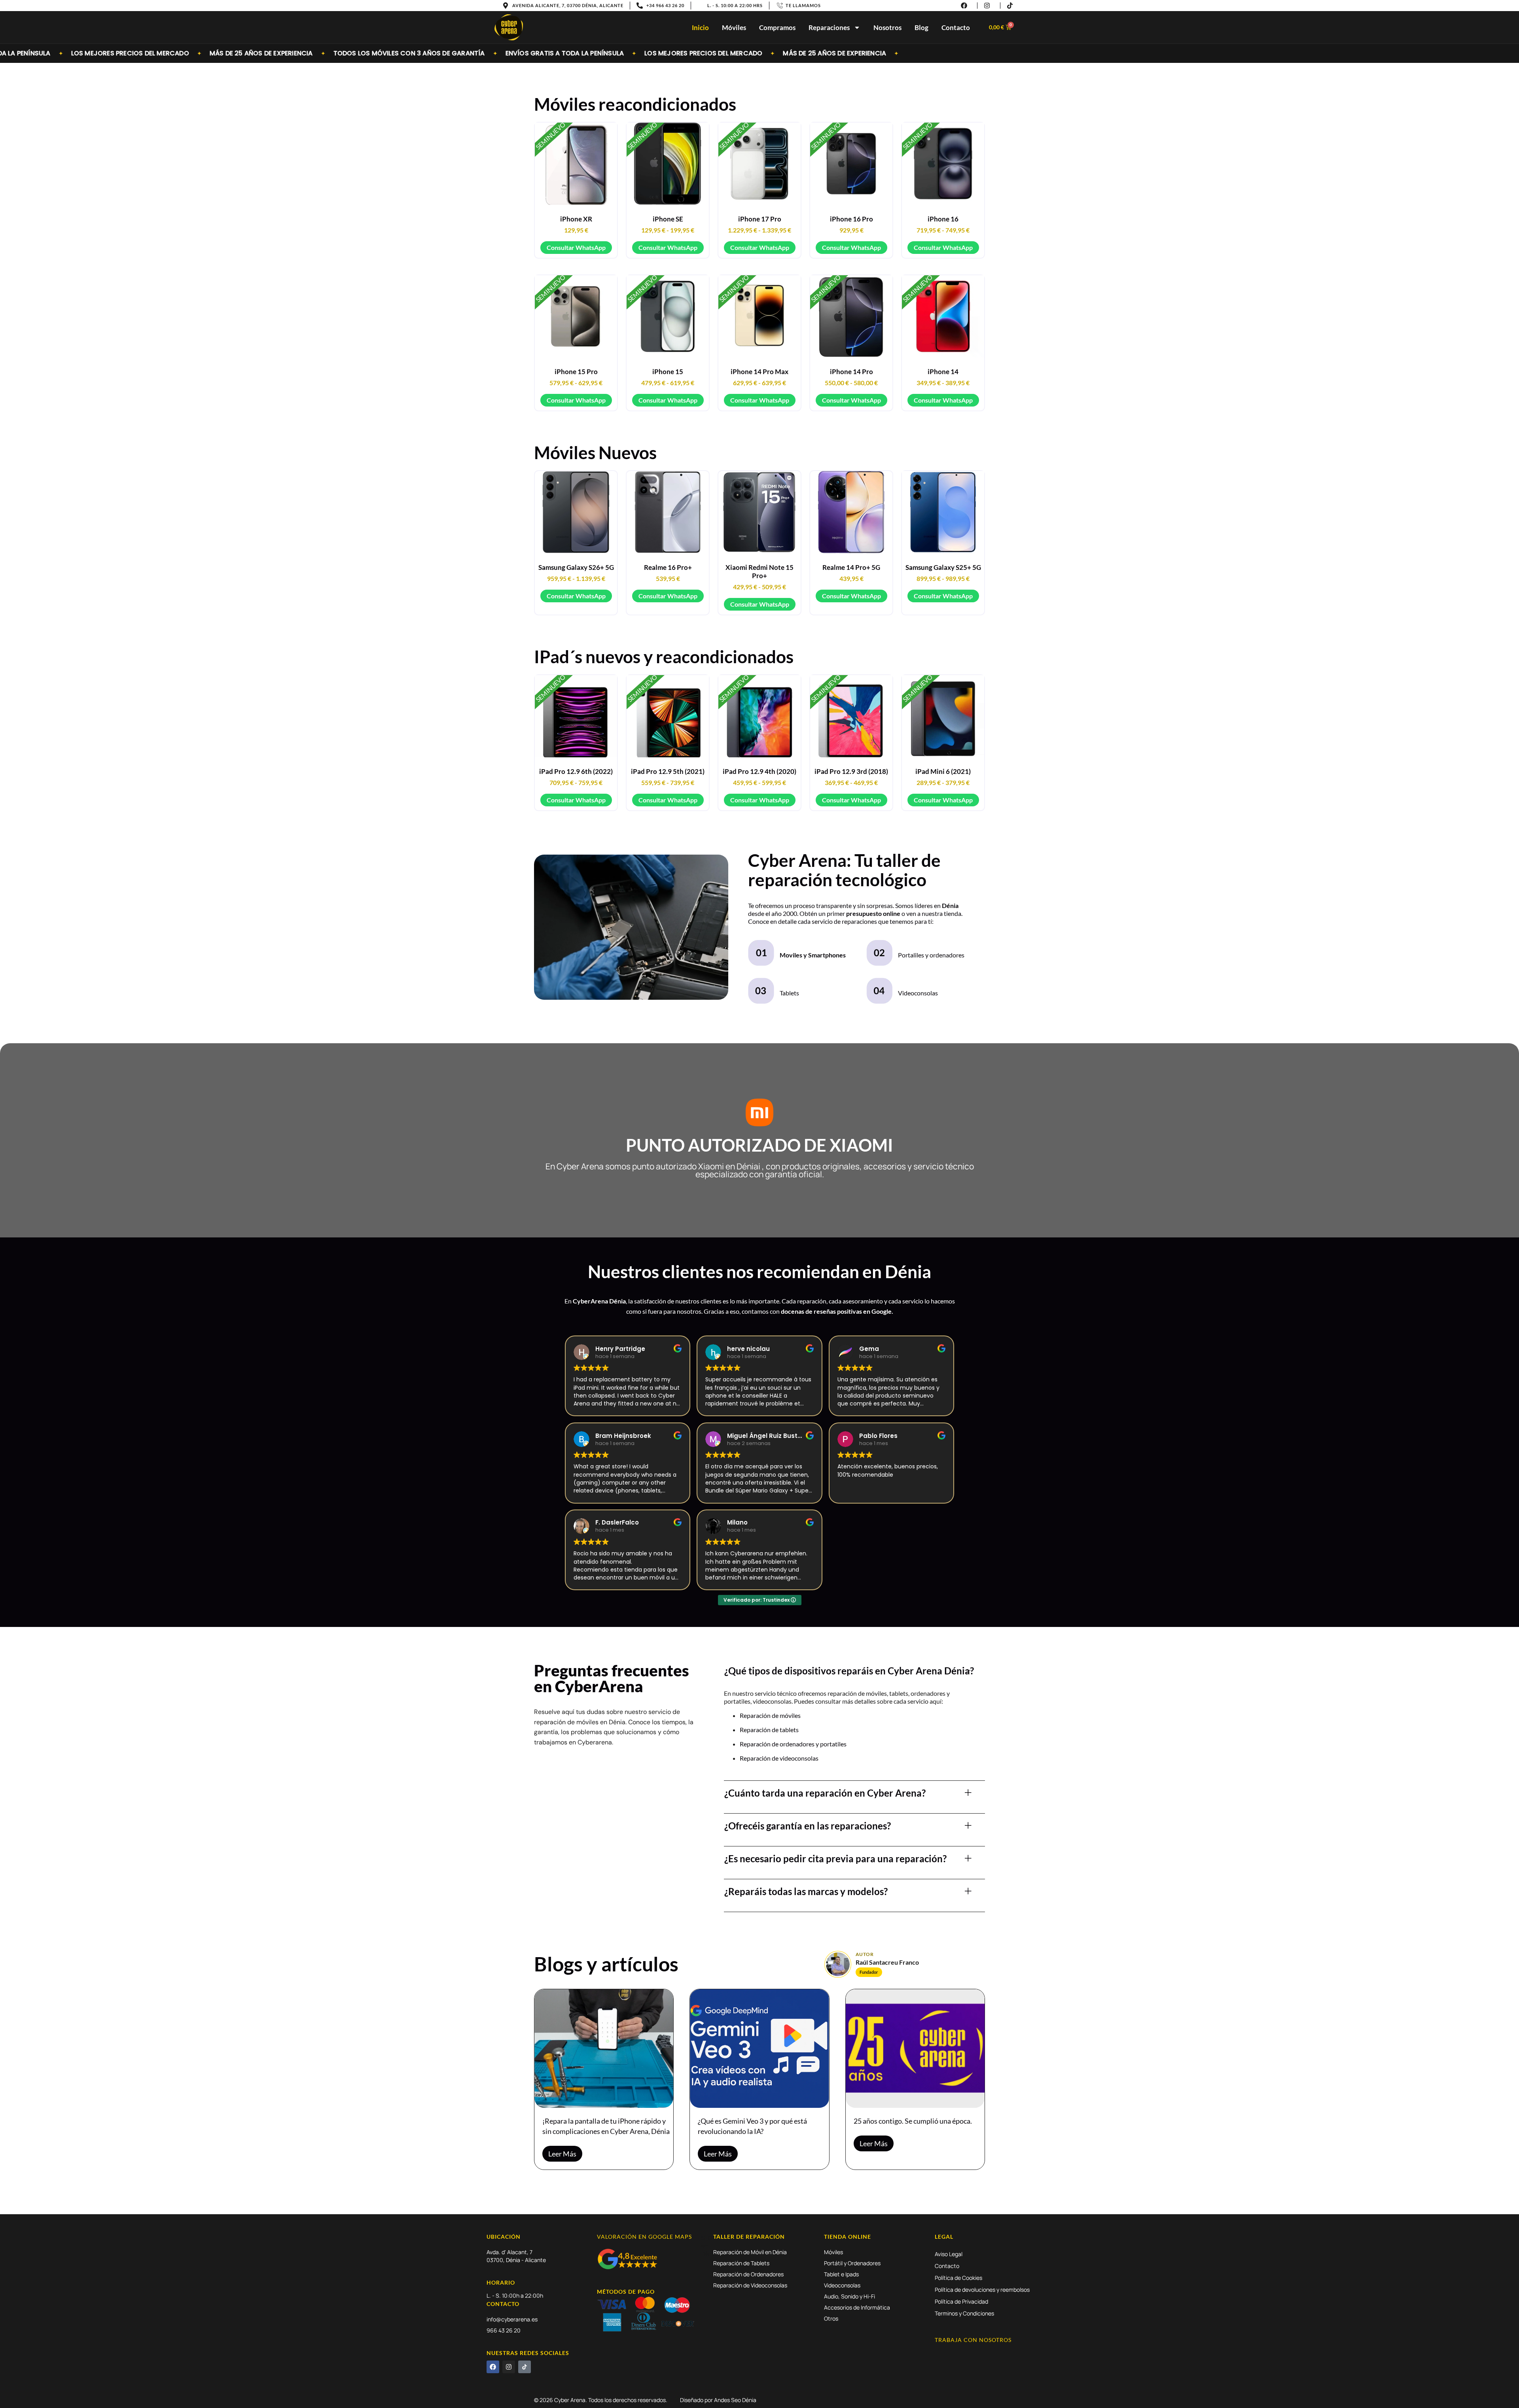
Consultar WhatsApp (576, 247)
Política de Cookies (958, 2278)
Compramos (777, 27)
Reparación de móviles (770, 1715)
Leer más (562, 2154)
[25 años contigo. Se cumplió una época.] (915, 2049)
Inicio (700, 27)
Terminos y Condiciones (964, 2313)
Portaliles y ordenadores (931, 955)
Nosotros (887, 27)
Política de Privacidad (961, 2301)
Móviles (734, 27)
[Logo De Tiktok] (525, 2367)
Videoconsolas (918, 993)
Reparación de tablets (769, 1730)
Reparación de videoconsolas (779, 1758)
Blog (921, 27)
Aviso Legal (949, 2254)
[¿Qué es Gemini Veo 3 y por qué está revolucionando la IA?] (759, 2049)
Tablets (789, 993)
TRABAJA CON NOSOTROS (973, 2340)
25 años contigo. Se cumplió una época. (913, 2121)
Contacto (956, 27)
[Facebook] (493, 2367)
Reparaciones (829, 27)
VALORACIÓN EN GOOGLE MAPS (644, 2237)
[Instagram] (509, 2367)
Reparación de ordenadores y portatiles (793, 1744)
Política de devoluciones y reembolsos (982, 2290)
